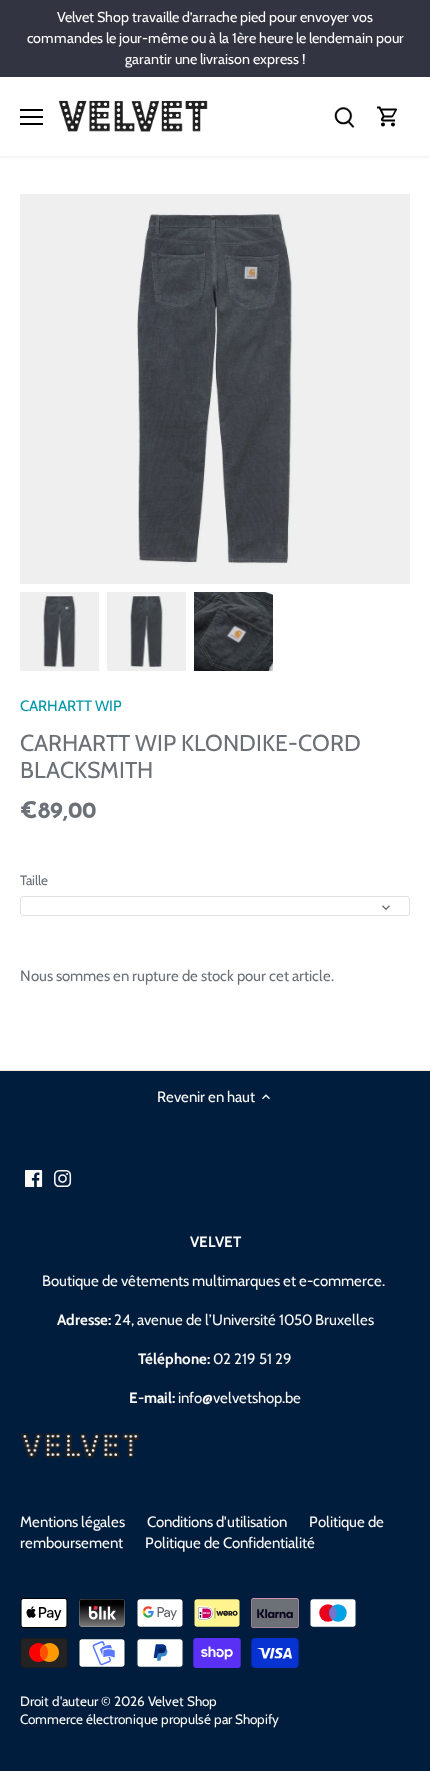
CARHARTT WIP (71, 706)
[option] (59, 631)
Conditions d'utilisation (217, 1522)
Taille (34, 880)
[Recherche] (344, 116)
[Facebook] (33, 1178)
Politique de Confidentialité (230, 1543)
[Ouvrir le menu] (31, 117)
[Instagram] (62, 1178)
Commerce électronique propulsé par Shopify (149, 1719)
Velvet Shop (182, 1701)
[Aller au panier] (388, 116)
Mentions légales (72, 1522)
